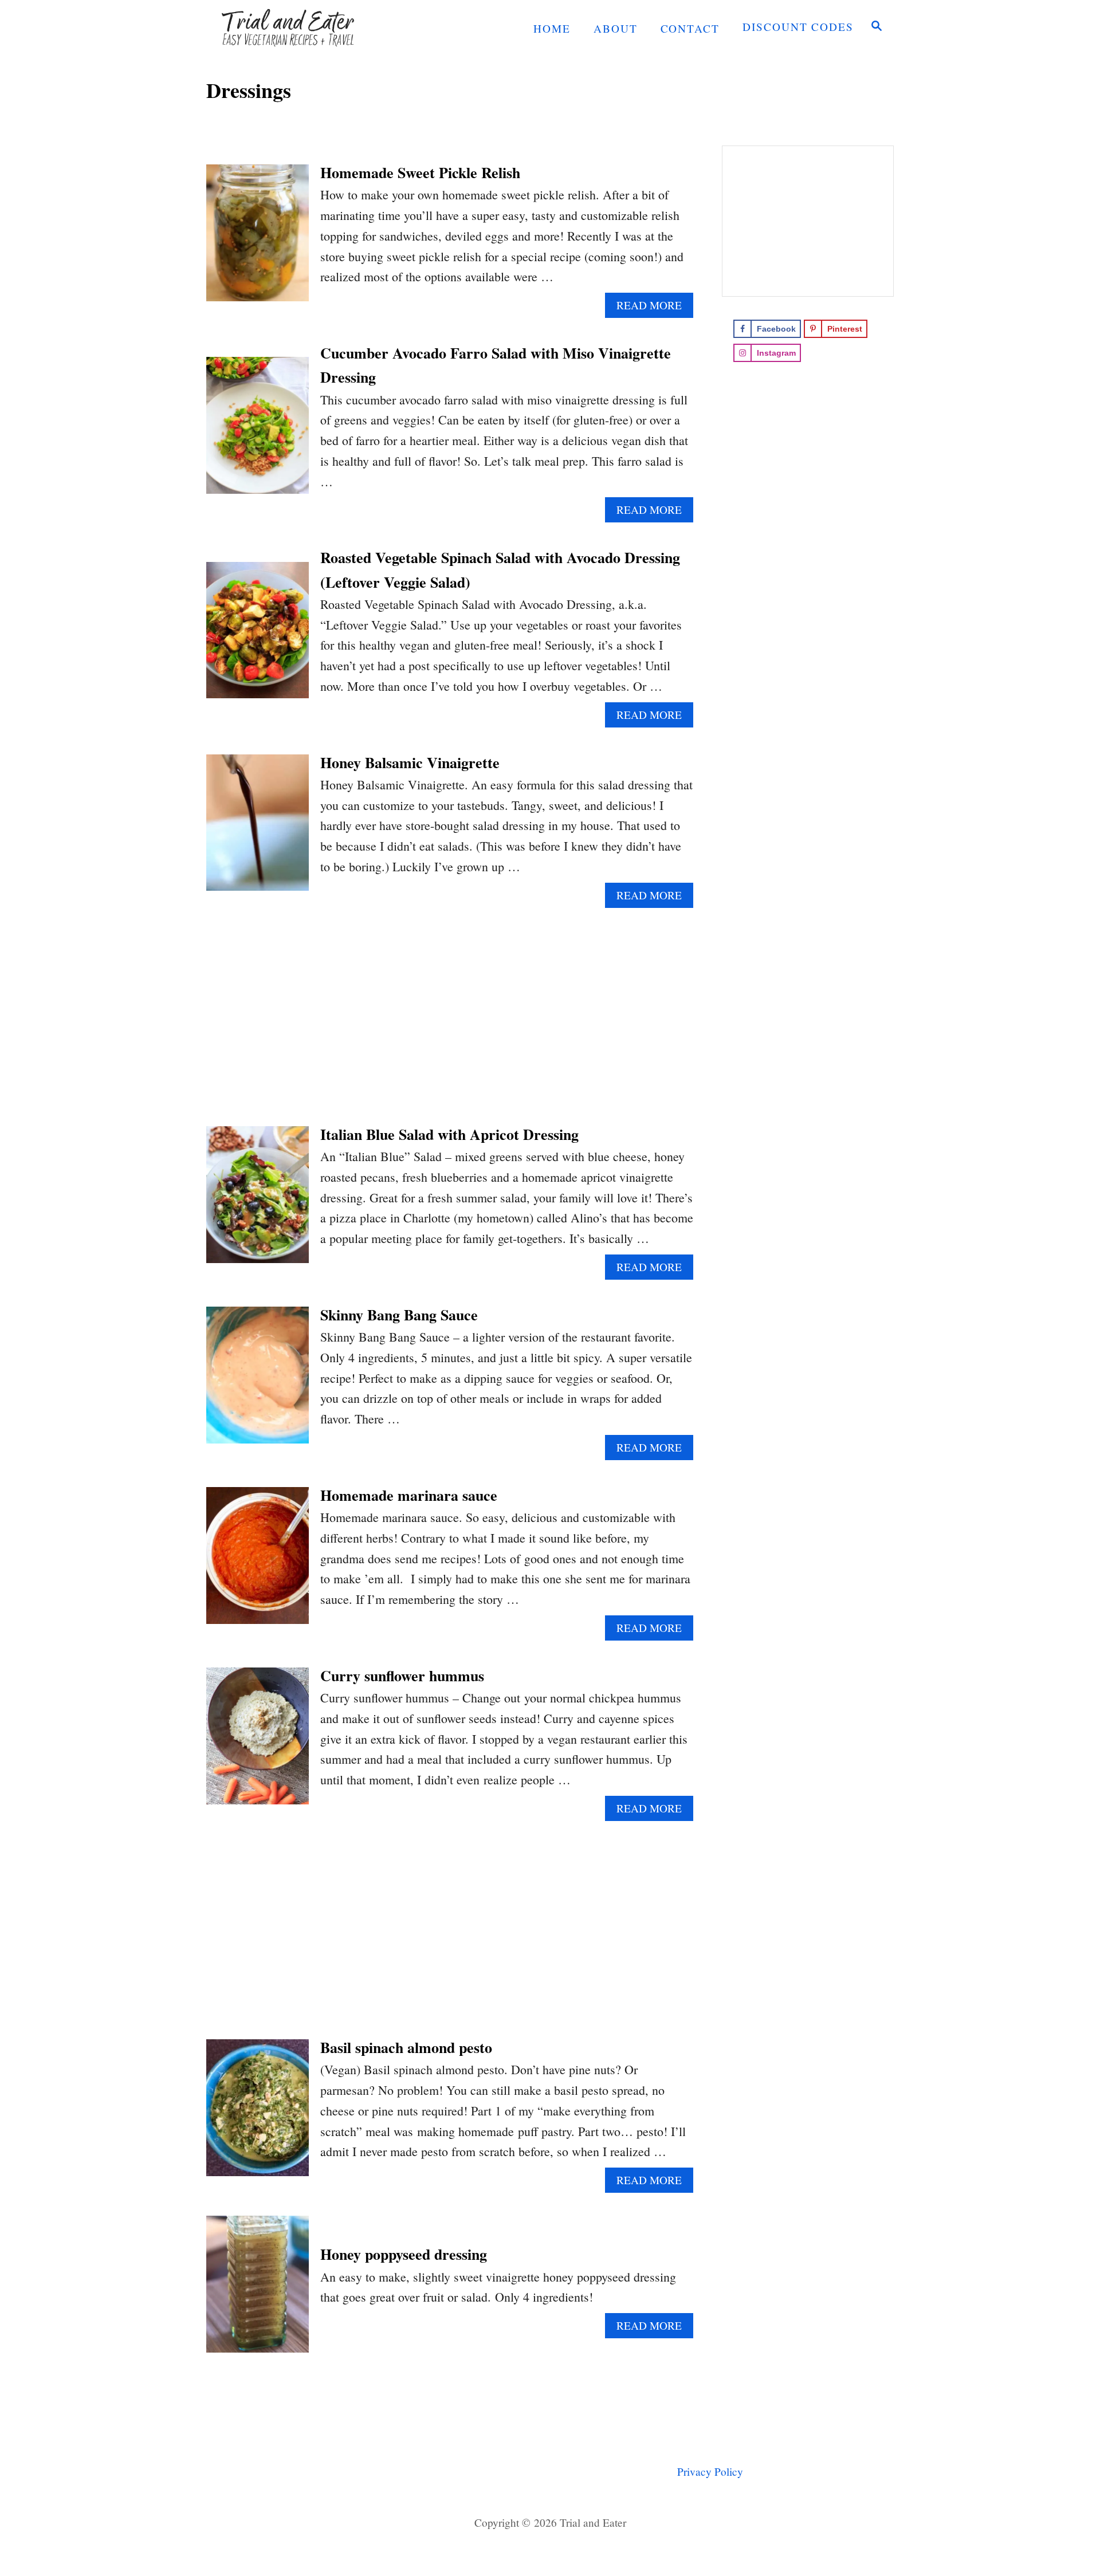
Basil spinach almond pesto (406, 2047)
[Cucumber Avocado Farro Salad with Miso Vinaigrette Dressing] (258, 432)
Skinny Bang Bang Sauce (399, 1315)
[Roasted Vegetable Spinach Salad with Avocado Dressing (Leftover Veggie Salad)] (258, 637)
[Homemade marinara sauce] (258, 1562)
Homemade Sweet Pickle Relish (420, 172)
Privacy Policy (710, 2471)
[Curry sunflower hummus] (258, 1742)
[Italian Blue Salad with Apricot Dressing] (258, 1201)
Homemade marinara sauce (409, 1495)
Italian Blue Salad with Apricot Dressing (449, 1134)
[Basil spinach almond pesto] (258, 2114)
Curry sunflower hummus (402, 1676)
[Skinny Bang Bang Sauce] (258, 1381)
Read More (654, 308)
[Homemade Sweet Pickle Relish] (258, 239)
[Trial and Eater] (309, 27)
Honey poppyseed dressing (404, 2254)
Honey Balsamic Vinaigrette (410, 762)
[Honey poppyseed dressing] (258, 2290)
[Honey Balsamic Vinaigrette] (258, 829)
